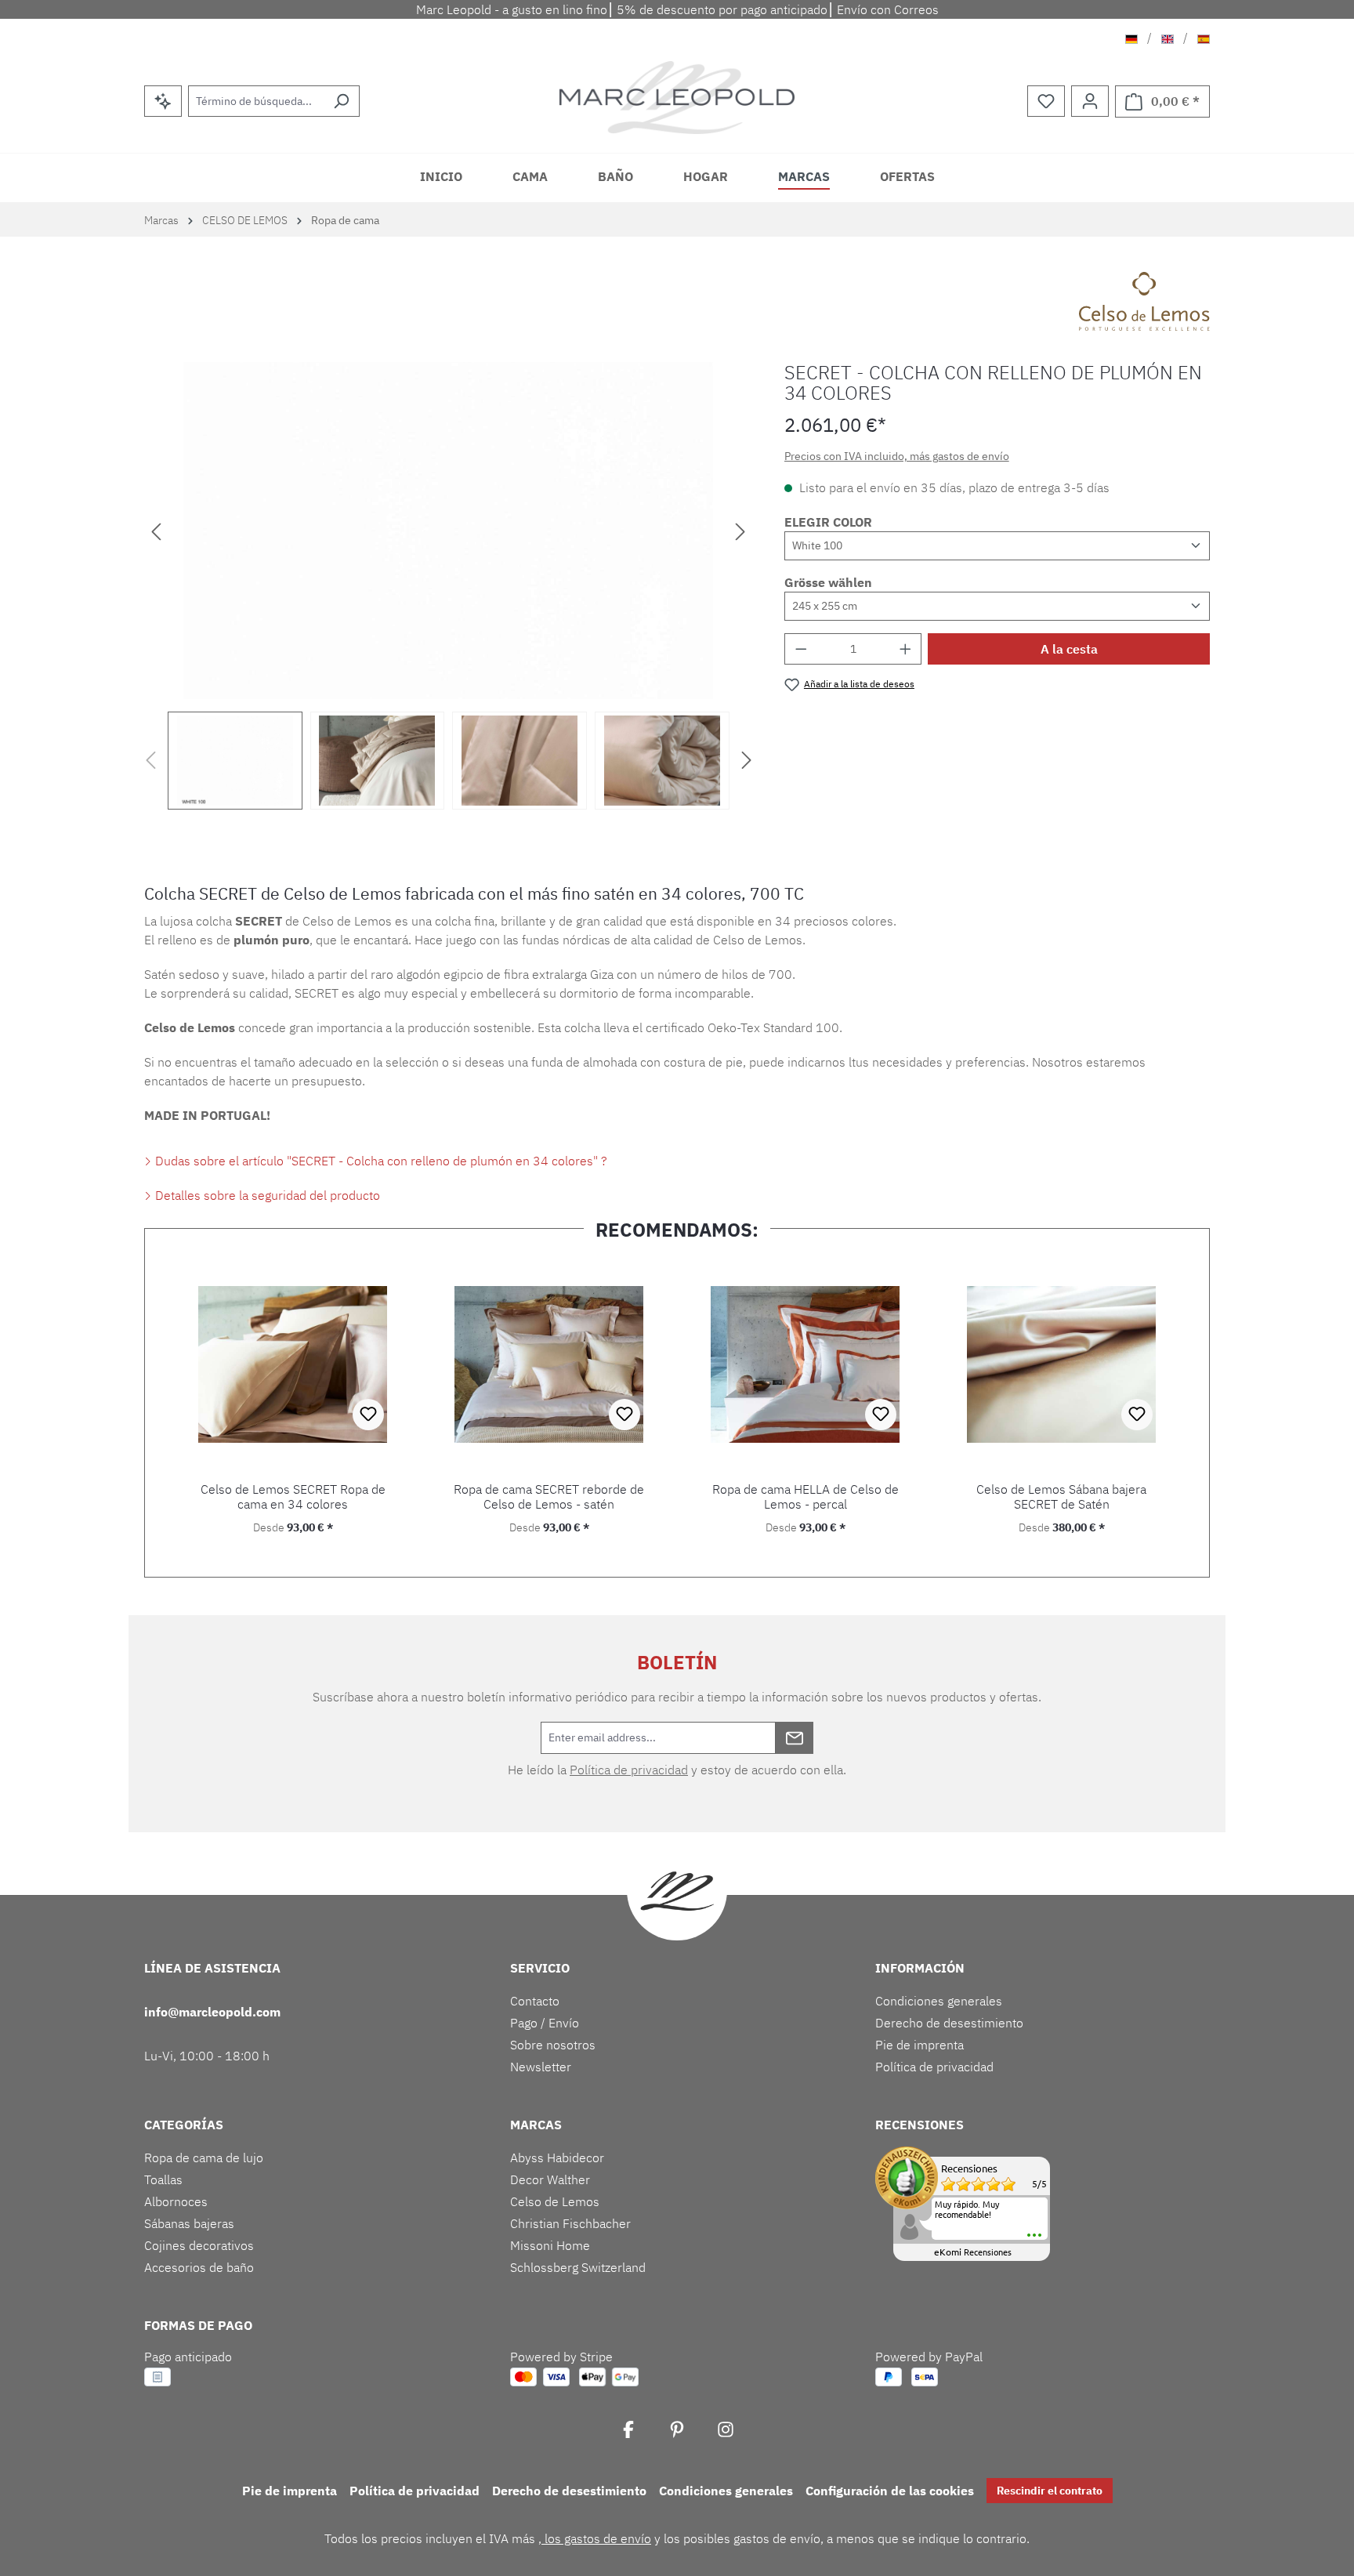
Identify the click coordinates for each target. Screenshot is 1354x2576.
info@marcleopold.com (212, 2012)
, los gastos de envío (595, 2538)
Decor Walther (550, 2179)
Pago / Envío (545, 2023)
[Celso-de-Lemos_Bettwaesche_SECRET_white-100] (448, 531)
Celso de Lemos (555, 2201)
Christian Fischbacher (570, 2223)
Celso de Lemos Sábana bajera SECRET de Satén (1061, 1497)
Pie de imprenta (920, 2045)
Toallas (163, 2179)
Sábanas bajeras (189, 2223)
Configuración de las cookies (890, 2491)
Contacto (535, 2001)
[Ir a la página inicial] (677, 98)
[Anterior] (156, 530)
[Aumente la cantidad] (906, 649)
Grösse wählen (828, 582)
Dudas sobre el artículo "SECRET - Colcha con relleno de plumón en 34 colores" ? (380, 1161)
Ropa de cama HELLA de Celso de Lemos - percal (806, 1497)
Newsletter (541, 2067)
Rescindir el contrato (1050, 2491)
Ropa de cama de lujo (204, 2158)
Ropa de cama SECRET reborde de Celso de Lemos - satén (549, 1497)
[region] (449, 586)
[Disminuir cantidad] (801, 649)
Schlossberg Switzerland (578, 2267)
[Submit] (795, 1738)
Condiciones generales (939, 2001)
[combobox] (256, 101)
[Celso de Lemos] (1144, 301)
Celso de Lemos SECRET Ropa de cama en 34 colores (293, 1497)
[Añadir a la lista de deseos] (368, 1415)
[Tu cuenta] (1090, 101)
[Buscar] (341, 101)
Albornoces (176, 2201)
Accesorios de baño (199, 2267)
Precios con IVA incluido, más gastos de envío (897, 456)
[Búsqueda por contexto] (163, 101)
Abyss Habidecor (557, 2158)
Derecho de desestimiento (949, 2023)
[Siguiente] (740, 530)
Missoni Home (550, 2245)
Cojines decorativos (199, 2245)
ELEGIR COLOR (828, 522)
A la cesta (1069, 649)
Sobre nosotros (553, 2045)
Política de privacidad (629, 1770)
